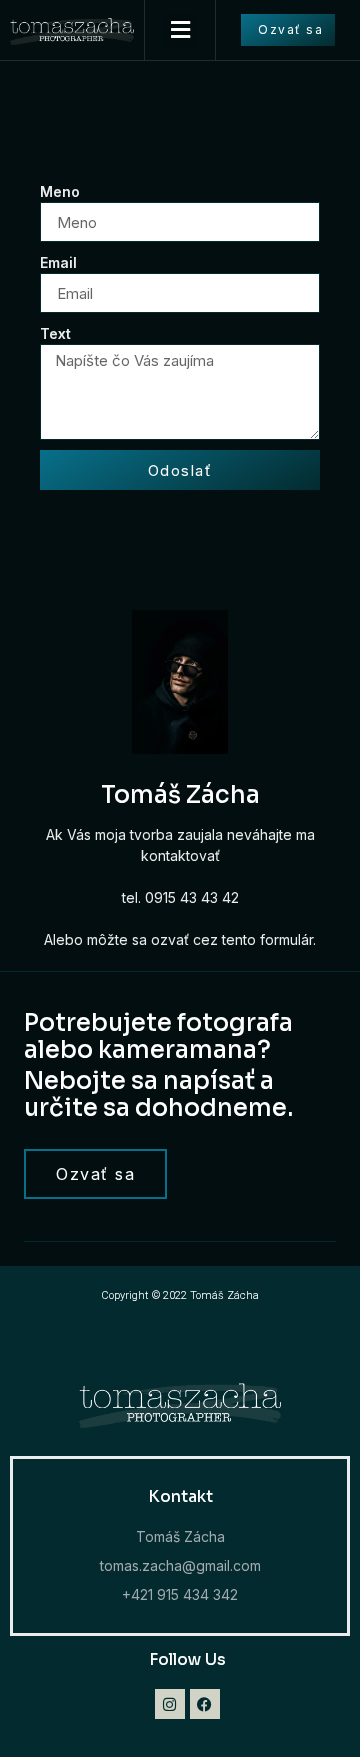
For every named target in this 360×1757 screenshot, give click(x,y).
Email (58, 262)
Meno (60, 191)
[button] (180, 30)
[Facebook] (205, 1704)
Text (55, 333)
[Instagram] (170, 1704)
